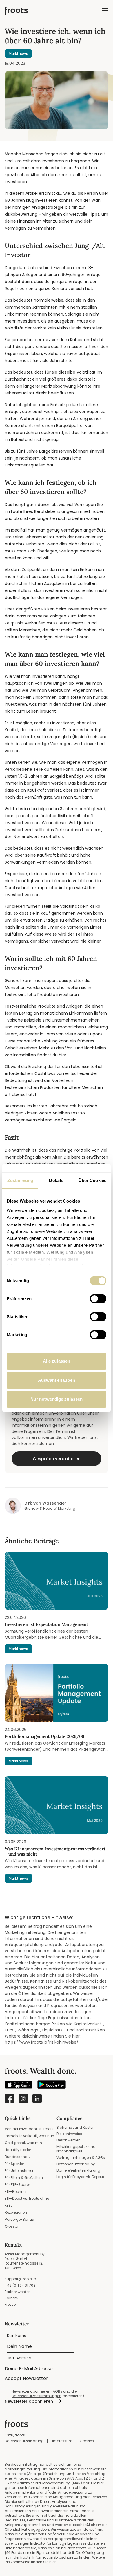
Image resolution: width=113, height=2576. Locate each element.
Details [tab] (56, 1180)
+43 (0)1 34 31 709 (20, 2285)
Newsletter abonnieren (29, 2401)
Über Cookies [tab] (92, 1180)
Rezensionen (16, 2212)
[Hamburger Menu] (105, 11)
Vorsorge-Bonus (19, 2219)
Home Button (16, 11)
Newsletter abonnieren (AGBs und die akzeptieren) (48, 2394)
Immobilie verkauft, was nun (29, 2136)
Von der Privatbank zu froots (29, 2129)
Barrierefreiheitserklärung (78, 2170)
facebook (9, 2098)
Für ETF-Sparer (17, 2185)
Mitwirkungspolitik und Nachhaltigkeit (76, 2149)
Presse (10, 2304)
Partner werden (18, 2292)
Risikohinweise (69, 2134)
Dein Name (17, 2335)
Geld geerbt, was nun (23, 2143)
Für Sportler (14, 2164)
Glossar (12, 2226)
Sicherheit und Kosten (76, 2127)
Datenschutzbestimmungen (37, 2396)
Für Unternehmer (19, 2171)
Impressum (62, 2441)
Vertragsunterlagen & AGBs (81, 2158)
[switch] (98, 1299)
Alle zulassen (57, 1361)
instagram (23, 2098)
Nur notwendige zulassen (57, 1399)
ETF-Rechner (16, 2192)
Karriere (11, 2298)
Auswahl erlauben (57, 1380)
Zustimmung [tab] (20, 1180)
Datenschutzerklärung (76, 2164)
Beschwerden (69, 2140)
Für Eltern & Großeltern (24, 2178)
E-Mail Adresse (18, 2358)
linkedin (37, 2098)
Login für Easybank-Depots (80, 2177)
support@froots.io (20, 2279)
